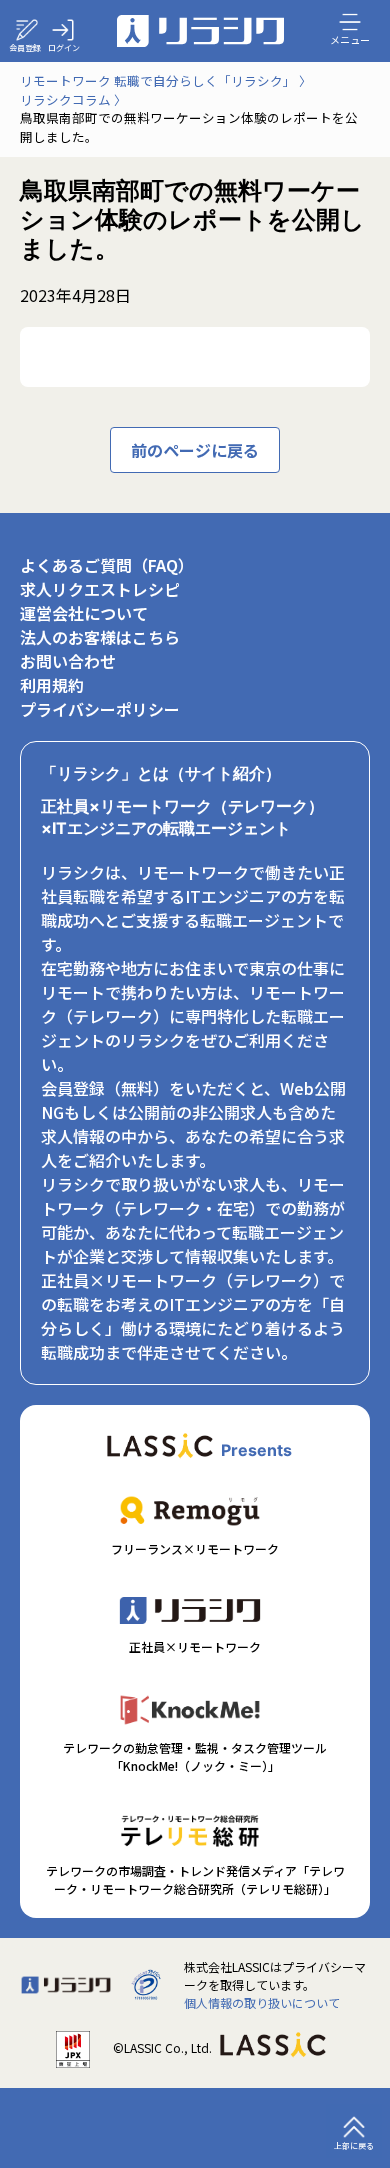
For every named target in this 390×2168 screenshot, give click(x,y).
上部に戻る (354, 2145)
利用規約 (52, 685)
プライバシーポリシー (100, 709)
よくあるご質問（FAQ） (107, 565)
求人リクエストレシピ (100, 589)
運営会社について (84, 613)
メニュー (350, 39)
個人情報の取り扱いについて (262, 2002)
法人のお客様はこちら (100, 637)
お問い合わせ (68, 661)
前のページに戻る (195, 450)
